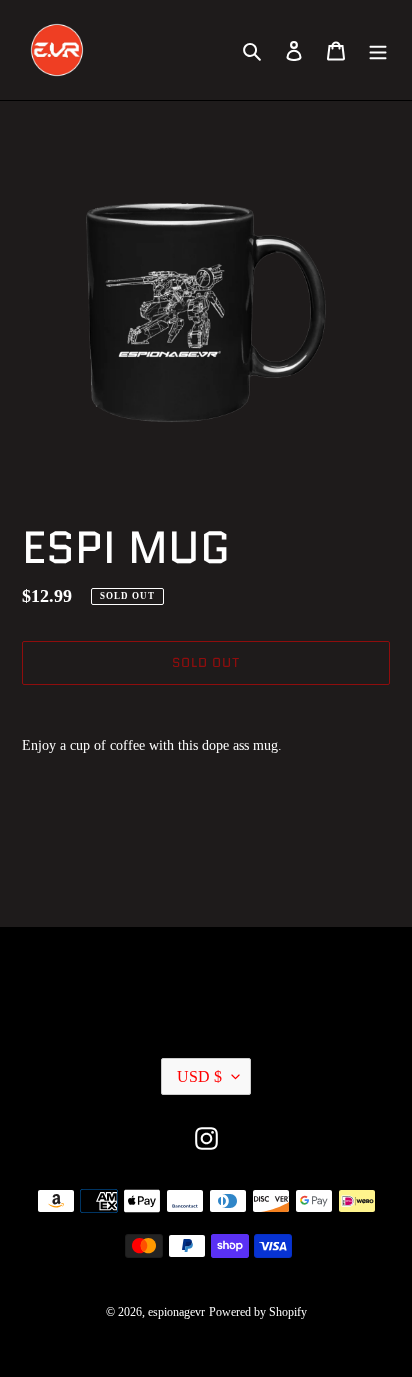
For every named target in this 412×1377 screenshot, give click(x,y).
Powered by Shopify (258, 1312)
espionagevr (176, 1312)
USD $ (199, 1076)
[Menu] (378, 50)
